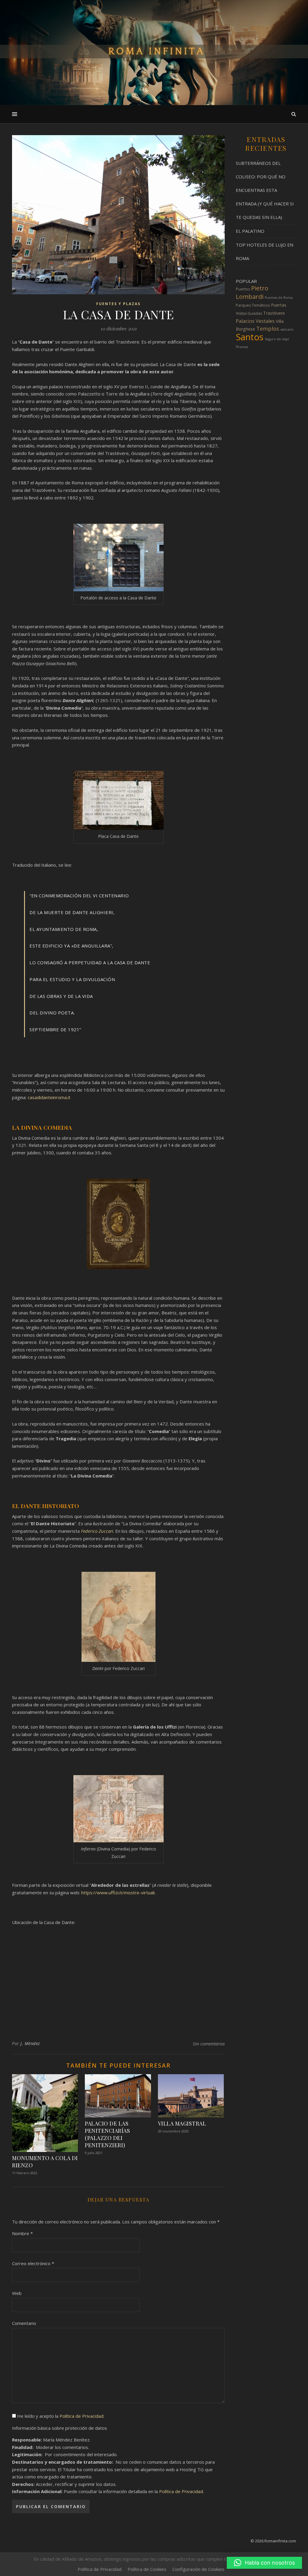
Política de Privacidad (82, 2416)
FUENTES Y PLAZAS (118, 304)
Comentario (24, 2323)
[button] (264, 2563)
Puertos (243, 289)
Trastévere (274, 313)
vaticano (287, 329)
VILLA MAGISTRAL (182, 2123)
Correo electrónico (33, 2263)
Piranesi (242, 347)
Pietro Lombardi (252, 292)
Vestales (265, 321)
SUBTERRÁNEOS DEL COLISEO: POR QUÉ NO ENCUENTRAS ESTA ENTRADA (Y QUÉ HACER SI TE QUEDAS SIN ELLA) (265, 190)
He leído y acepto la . (60, 2416)
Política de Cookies (147, 2569)
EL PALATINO (250, 231)
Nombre (22, 2233)
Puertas (279, 305)
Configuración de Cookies (198, 2569)
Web (17, 2293)
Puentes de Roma (279, 298)
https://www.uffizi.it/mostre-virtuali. (118, 1893)
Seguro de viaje (277, 339)
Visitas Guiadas (249, 313)
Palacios (245, 321)
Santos (250, 337)
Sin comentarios (209, 2044)
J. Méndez (30, 2043)
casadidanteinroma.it (49, 1097)
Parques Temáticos (253, 305)
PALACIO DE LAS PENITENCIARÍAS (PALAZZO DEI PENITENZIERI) (107, 2134)
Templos (268, 329)
